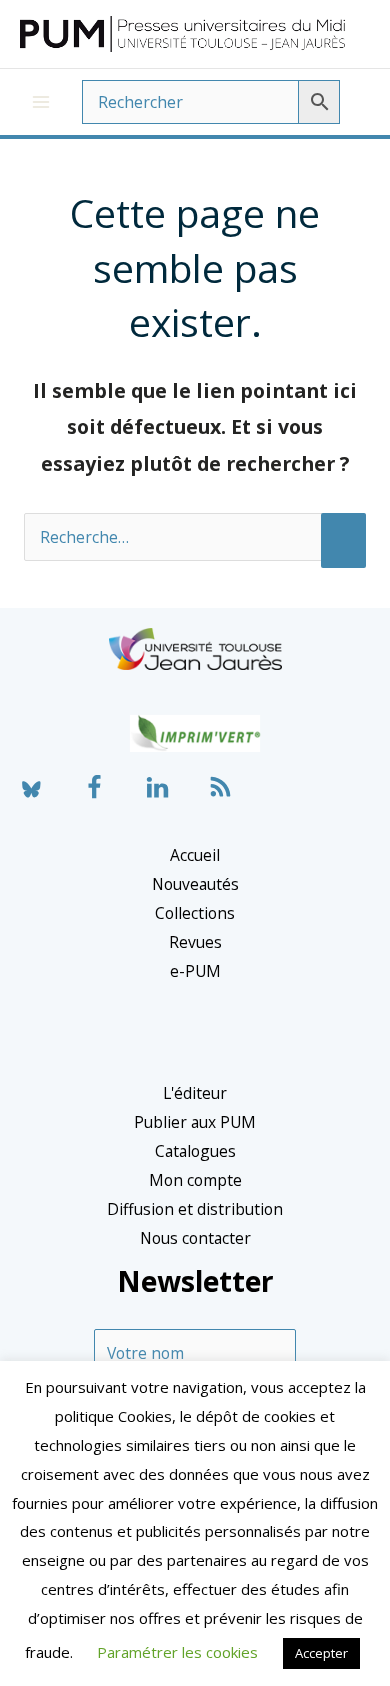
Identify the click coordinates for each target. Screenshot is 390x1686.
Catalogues (195, 1151)
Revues (195, 942)
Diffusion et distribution (195, 1209)
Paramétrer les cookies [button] (177, 1652)
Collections (195, 913)
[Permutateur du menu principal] (41, 102)
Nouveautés (195, 884)
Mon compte (195, 1180)
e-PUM (195, 971)
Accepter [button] (321, 1653)
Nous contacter (195, 1238)
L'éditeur (195, 1093)
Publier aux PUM (195, 1122)
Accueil (195, 855)
